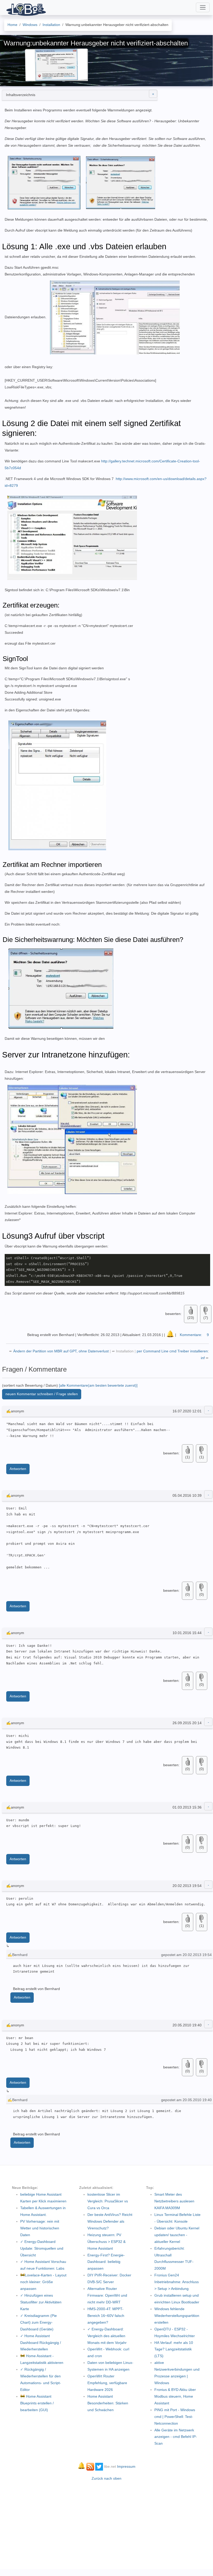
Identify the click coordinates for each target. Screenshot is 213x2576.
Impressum (126, 2466)
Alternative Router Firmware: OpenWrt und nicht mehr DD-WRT (107, 2295)
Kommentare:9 (194, 1335)
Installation (125, 1351)
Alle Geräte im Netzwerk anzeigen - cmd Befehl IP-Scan (176, 2437)
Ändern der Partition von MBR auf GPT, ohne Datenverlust (61, 1351)
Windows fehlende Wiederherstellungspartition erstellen (177, 2316)
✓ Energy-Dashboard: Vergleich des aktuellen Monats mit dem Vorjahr (107, 2336)
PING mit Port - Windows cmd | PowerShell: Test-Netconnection (175, 2417)
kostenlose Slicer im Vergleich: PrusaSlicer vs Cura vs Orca (108, 2201)
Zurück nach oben (106, 2478)
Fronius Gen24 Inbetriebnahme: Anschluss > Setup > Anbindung (177, 2282)
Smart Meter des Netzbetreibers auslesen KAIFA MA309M (174, 2201)
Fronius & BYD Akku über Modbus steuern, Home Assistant (175, 2396)
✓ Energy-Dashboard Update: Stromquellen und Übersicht (42, 2248)
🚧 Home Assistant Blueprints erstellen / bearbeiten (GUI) (37, 2403)
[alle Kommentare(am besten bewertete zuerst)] (98, 1385)
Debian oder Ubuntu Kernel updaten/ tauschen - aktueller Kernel (177, 2235)
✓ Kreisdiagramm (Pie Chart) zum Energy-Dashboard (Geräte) (39, 2322)
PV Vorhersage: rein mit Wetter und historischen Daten (40, 2228)
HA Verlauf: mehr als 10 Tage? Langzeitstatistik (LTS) (174, 2349)
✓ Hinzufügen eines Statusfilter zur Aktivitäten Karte (41, 2302)
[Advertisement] (106, 2523)
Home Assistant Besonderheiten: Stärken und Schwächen (108, 2403)
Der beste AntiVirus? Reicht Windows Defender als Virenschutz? (110, 2221)
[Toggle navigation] (203, 7)
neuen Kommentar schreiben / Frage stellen (42, 1394)
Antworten (18, 1469)
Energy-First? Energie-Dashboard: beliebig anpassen (106, 2262)
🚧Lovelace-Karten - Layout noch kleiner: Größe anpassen (43, 2282)
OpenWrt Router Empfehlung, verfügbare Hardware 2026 (107, 2383)
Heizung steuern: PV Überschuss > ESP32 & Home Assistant (106, 2242)
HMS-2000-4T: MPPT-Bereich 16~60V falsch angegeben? (106, 2316)
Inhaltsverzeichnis (21, 95)
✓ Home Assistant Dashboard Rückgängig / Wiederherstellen (41, 2343)
